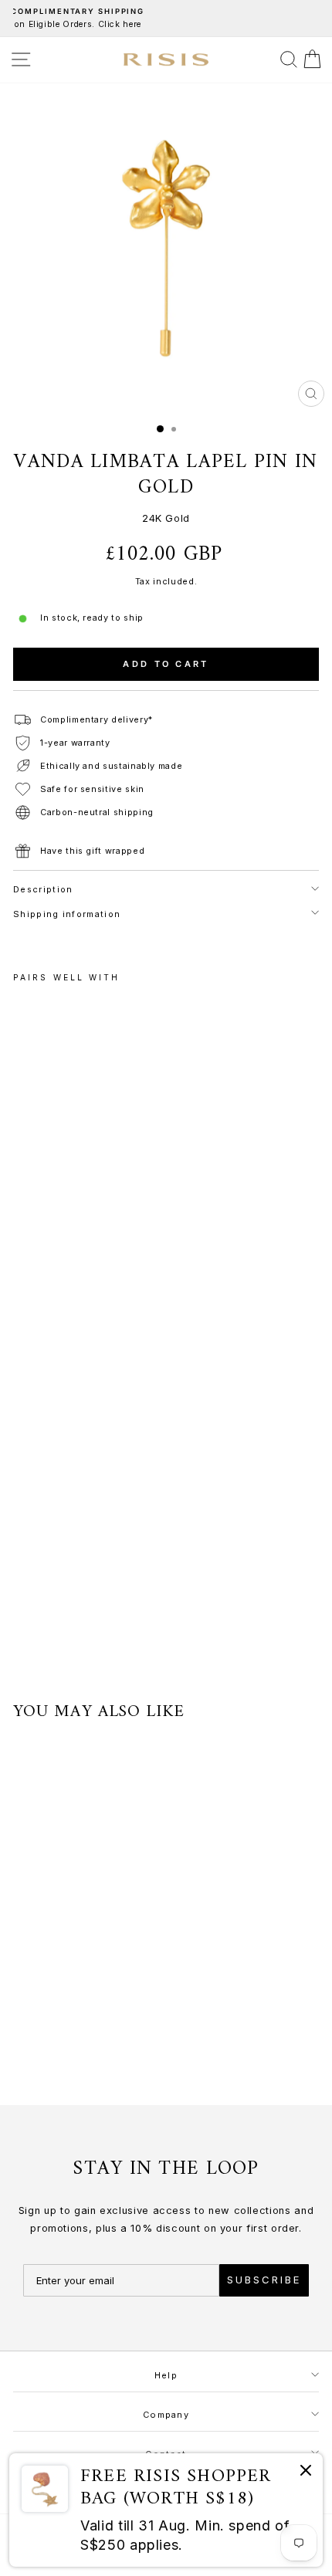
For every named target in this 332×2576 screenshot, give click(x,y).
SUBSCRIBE (264, 2280)
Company (166, 2415)
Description (43, 889)
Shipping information (67, 914)
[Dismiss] (306, 2473)
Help (166, 2375)
